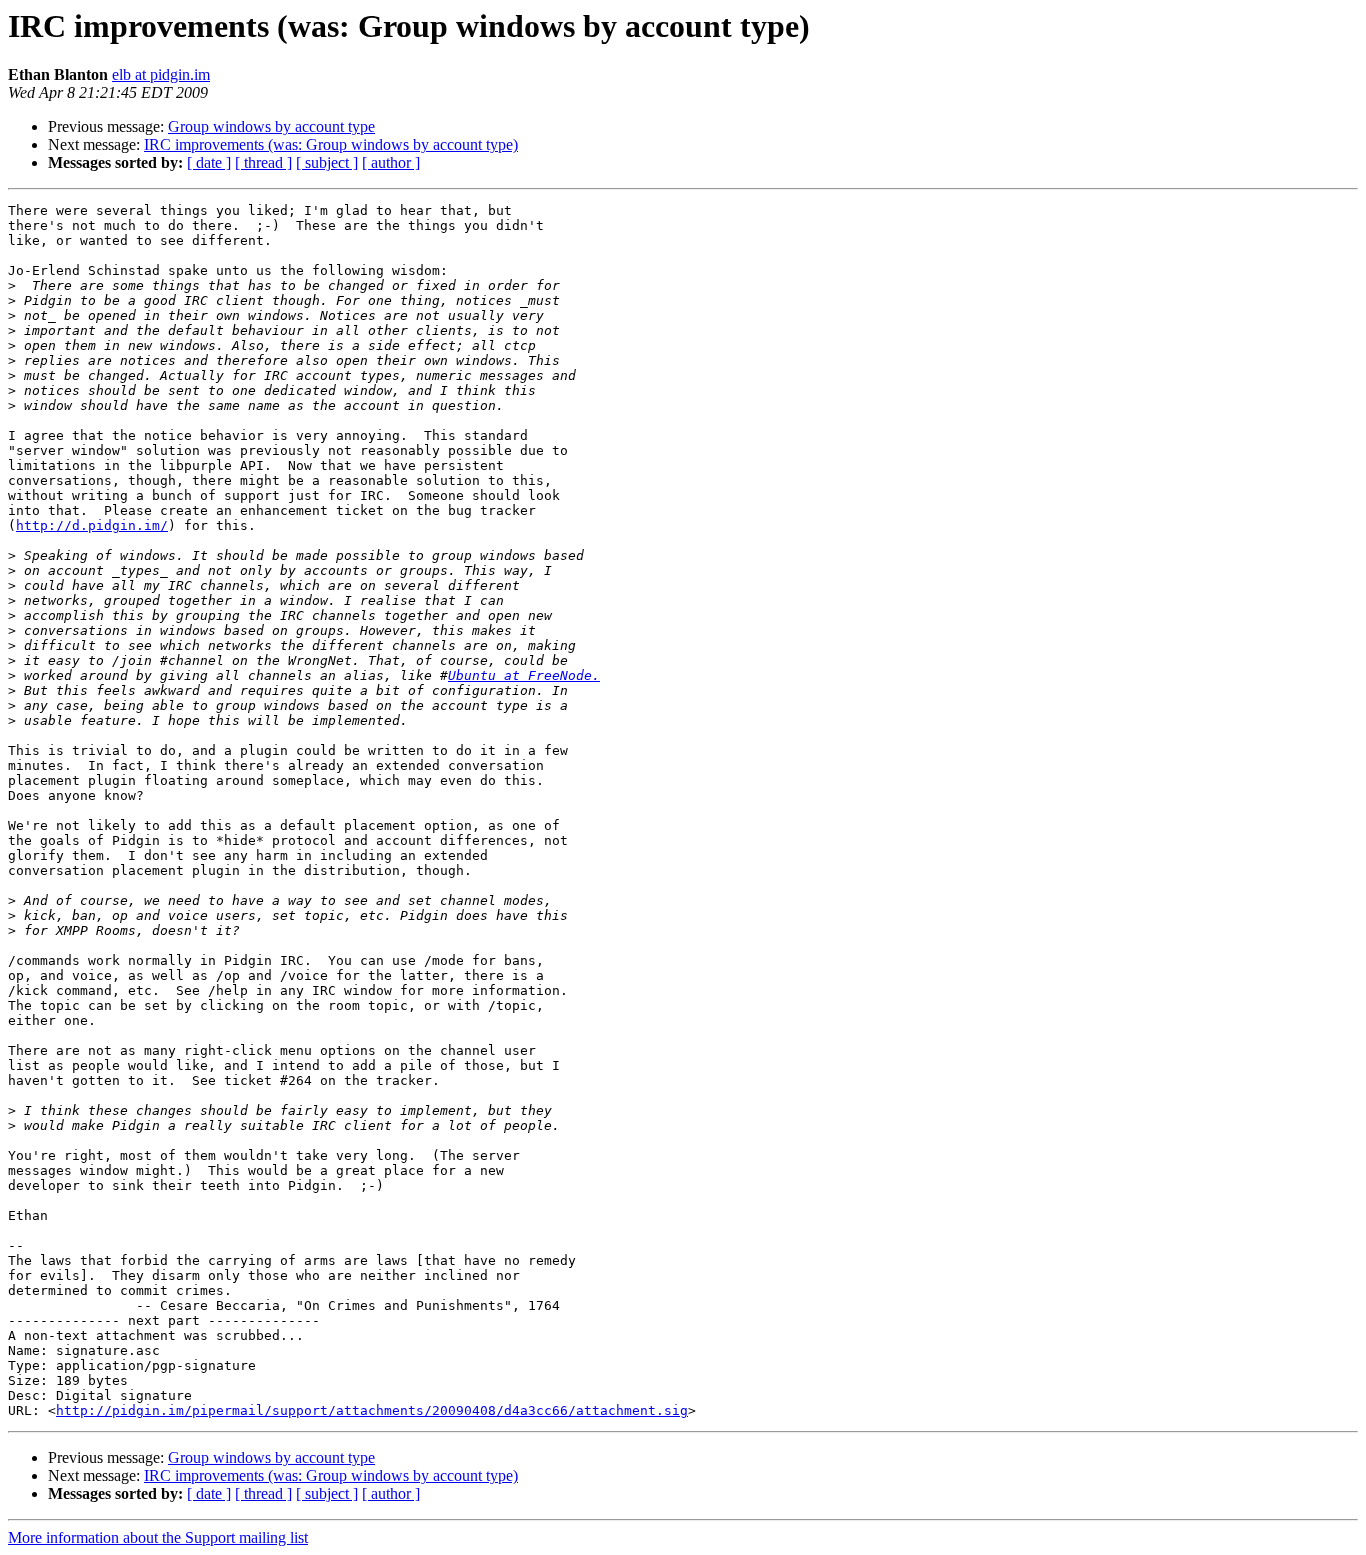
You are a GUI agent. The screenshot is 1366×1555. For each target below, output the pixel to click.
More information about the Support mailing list (158, 1537)
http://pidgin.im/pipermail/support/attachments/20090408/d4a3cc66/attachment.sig (372, 1410)
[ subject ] (327, 162)
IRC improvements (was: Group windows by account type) (331, 144)
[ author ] (391, 162)
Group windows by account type (271, 126)
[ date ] (209, 162)
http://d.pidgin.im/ (92, 525)
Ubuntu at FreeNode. (524, 675)
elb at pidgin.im (161, 74)
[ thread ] (263, 162)
